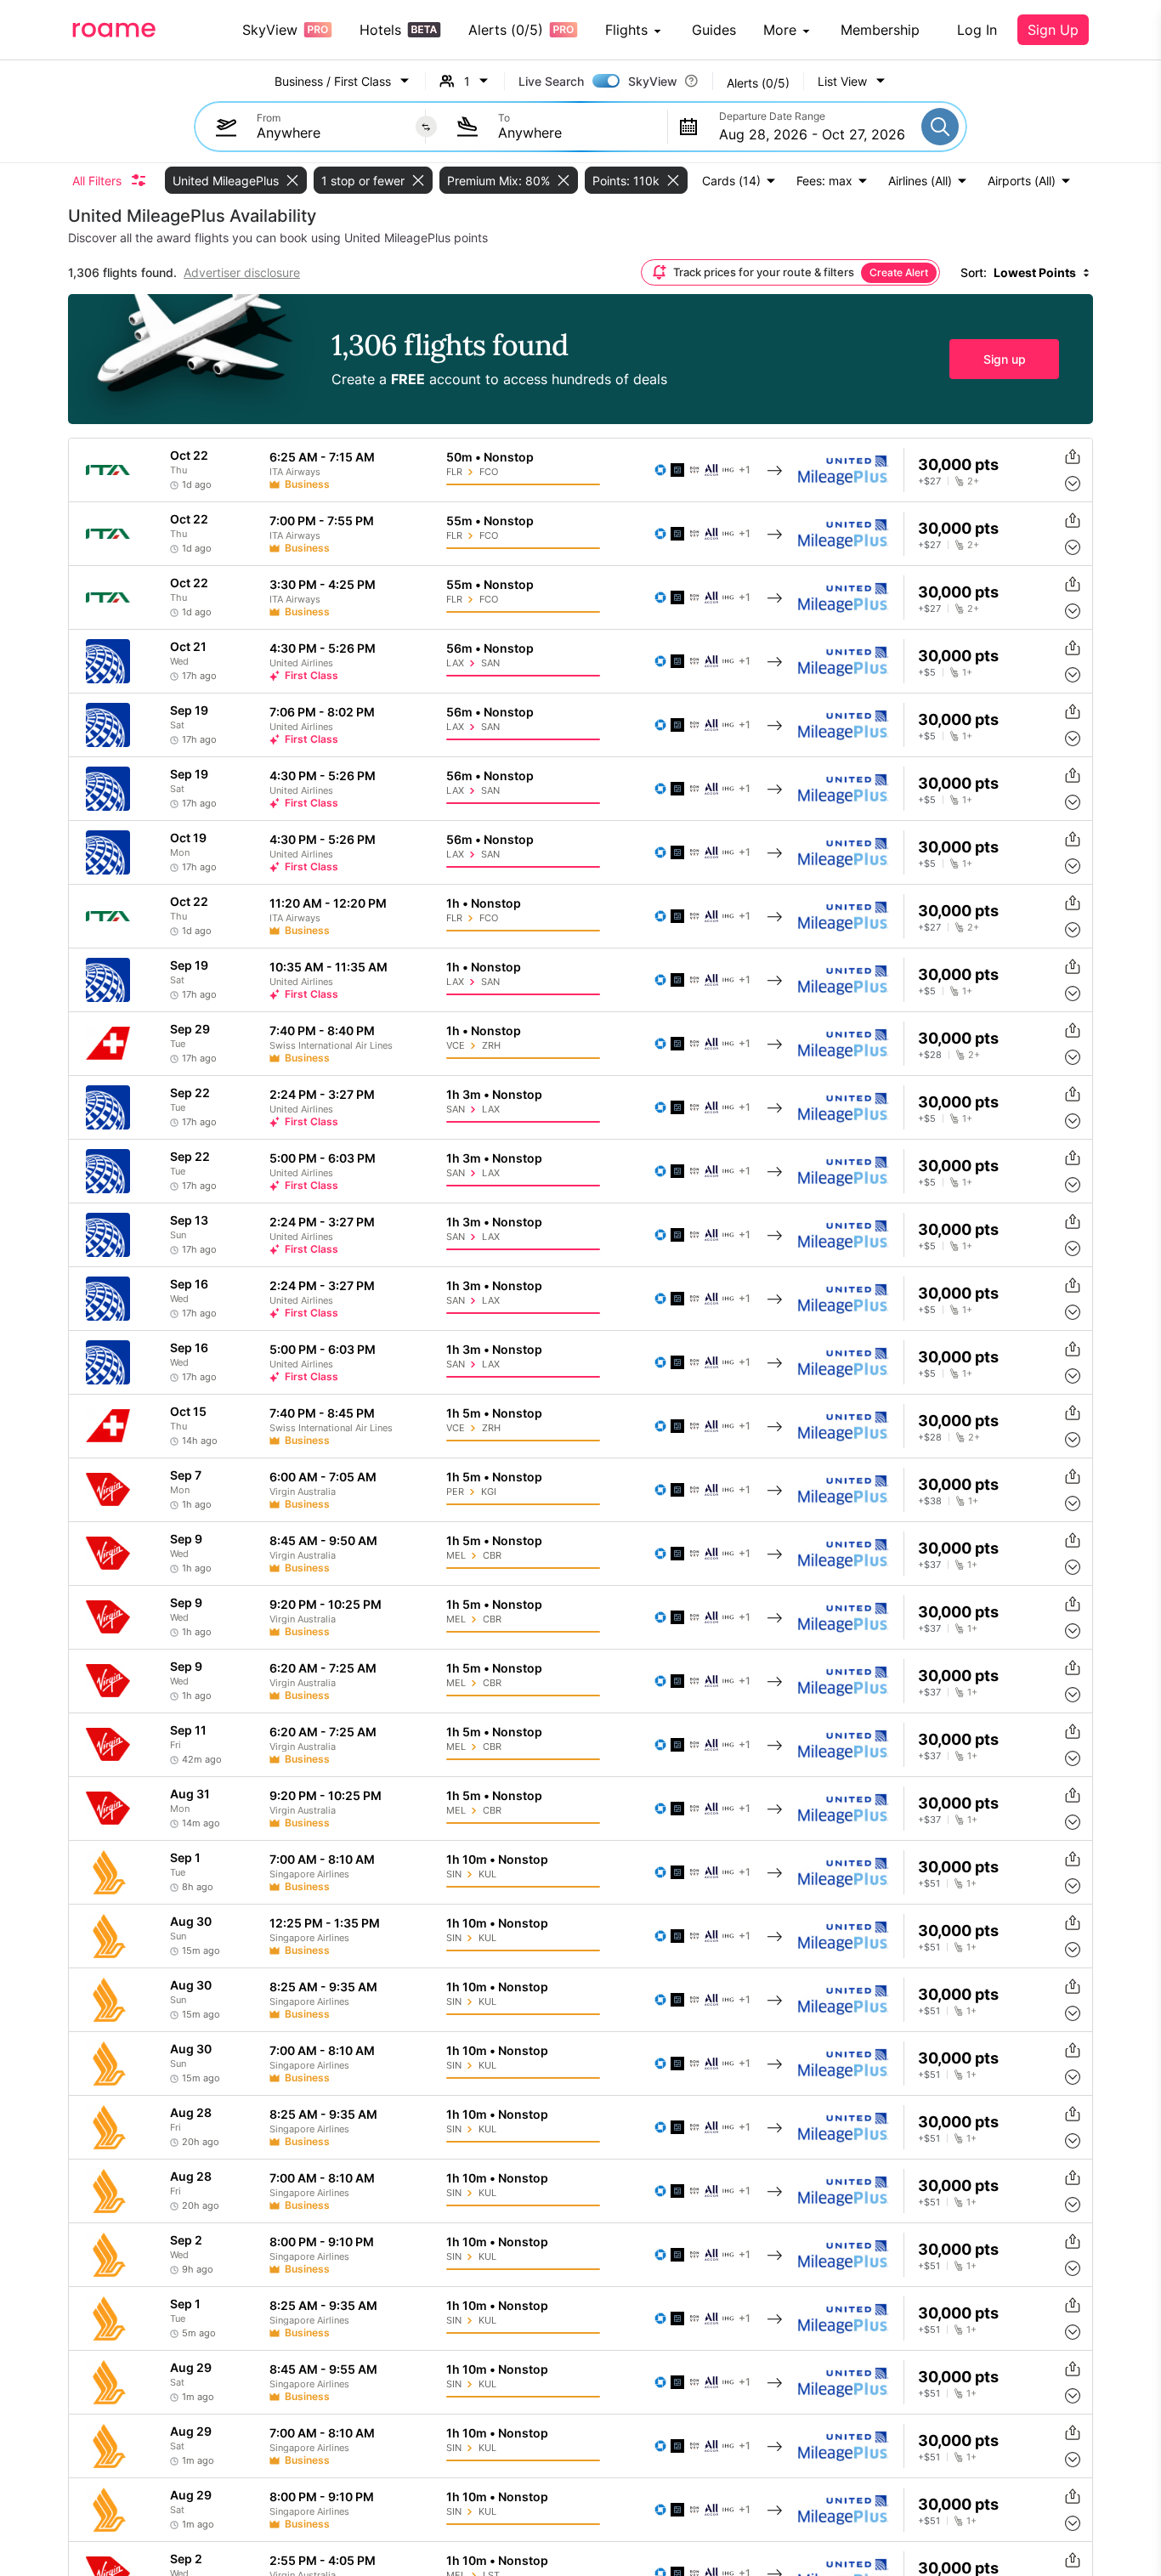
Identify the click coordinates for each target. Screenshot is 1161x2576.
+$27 (929, 481)
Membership (880, 30)
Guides (714, 30)
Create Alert (899, 272)
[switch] (606, 81)
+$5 (927, 673)
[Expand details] (1073, 484)
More (780, 30)
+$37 (929, 1565)
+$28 (930, 1055)
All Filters (97, 181)
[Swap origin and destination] (426, 127)
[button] (852, 81)
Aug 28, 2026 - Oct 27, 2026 (812, 134)
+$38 (930, 1501)
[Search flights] (940, 127)
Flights (626, 30)
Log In (977, 30)
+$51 (929, 1884)
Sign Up (1053, 30)
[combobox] (332, 133)
